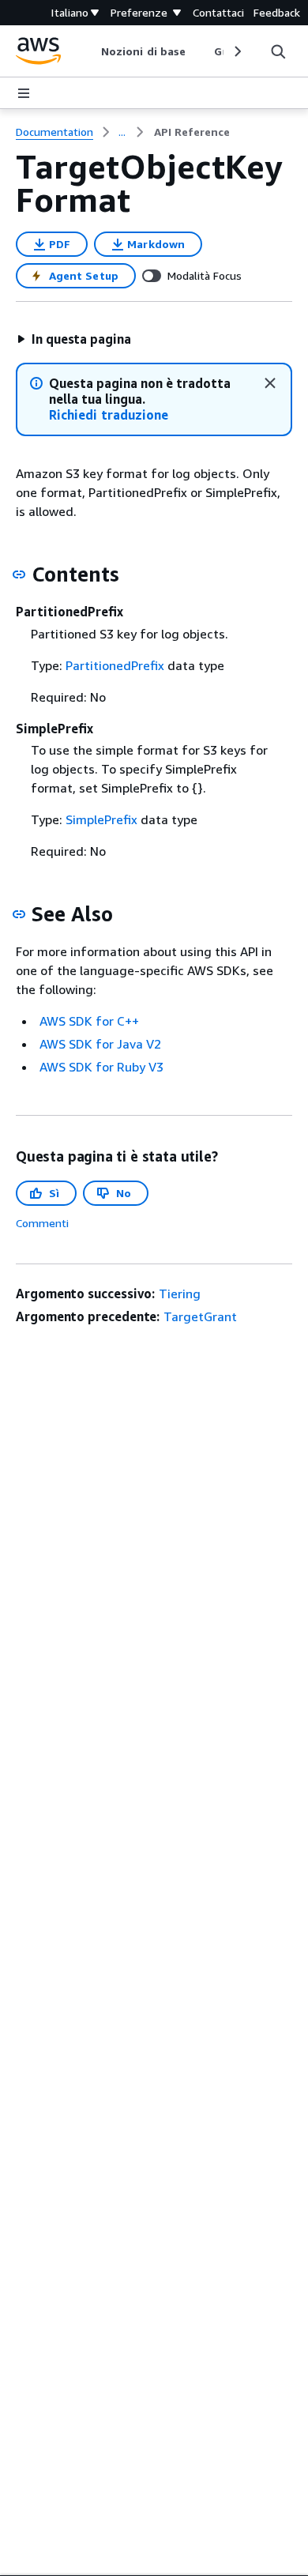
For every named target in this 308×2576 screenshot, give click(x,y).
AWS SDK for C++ (89, 1021)
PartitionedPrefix (115, 665)
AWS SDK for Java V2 (100, 1044)
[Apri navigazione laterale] (24, 93)
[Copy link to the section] (19, 574)
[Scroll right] (237, 51)
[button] (74, 339)
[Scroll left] (90, 51)
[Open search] (278, 51)
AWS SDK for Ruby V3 (101, 1067)
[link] (192, 132)
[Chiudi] (270, 383)
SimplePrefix (101, 819)
